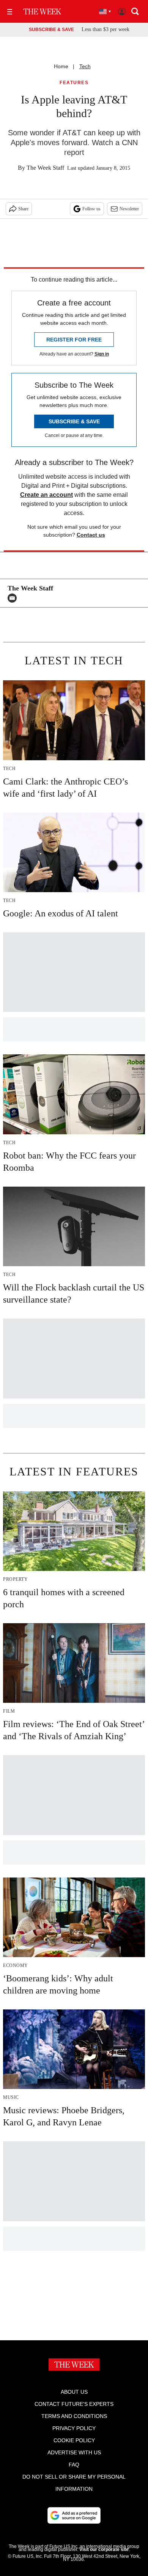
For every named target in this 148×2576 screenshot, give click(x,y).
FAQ (74, 2465)
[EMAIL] (14, 598)
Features (74, 83)
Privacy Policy (74, 2428)
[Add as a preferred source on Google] (74, 2515)
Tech (85, 66)
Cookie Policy (74, 2440)
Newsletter (129, 209)
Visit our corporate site (104, 2549)
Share (23, 209)
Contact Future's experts (74, 2404)
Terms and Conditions (74, 2416)
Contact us (91, 535)
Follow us (91, 209)
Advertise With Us (74, 2452)
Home (61, 66)
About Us (74, 2392)
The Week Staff (45, 168)
